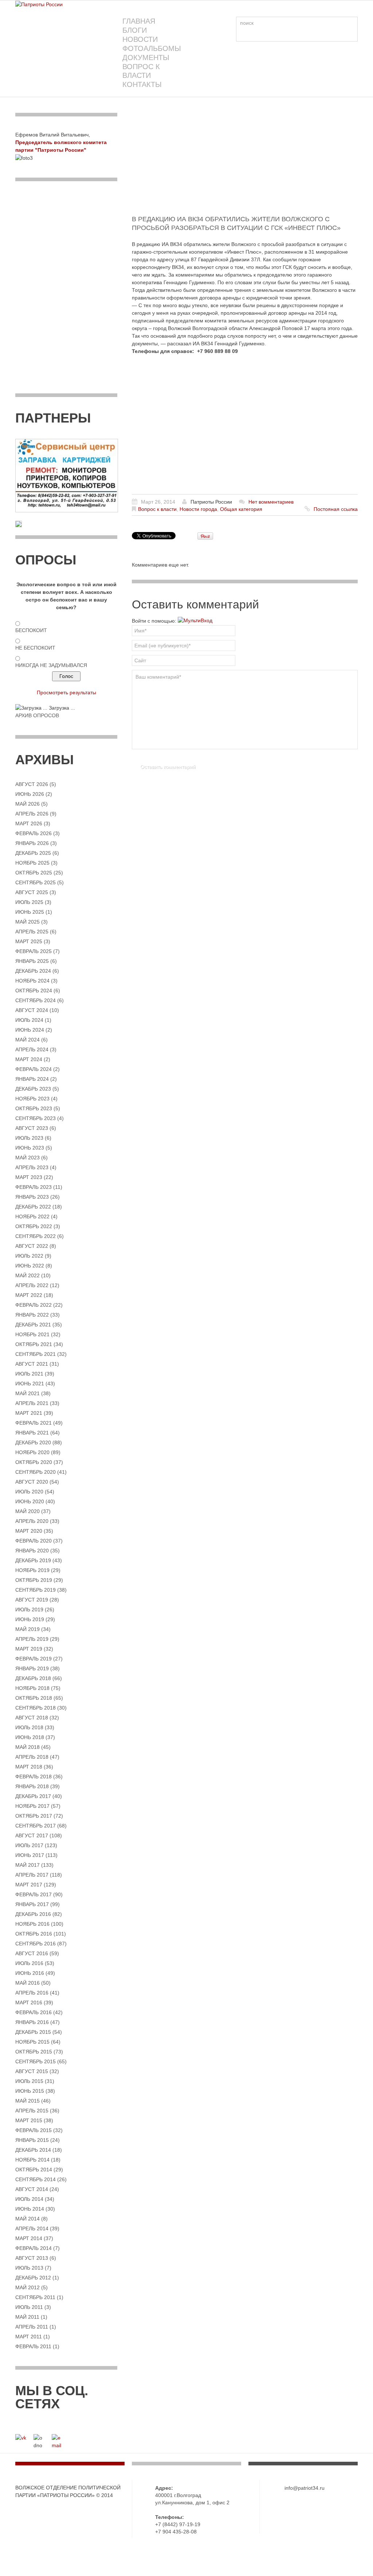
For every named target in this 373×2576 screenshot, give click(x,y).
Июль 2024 (29, 1020)
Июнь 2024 (30, 1030)
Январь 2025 (32, 961)
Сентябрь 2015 (36, 2061)
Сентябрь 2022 (36, 1236)
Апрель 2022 (32, 1285)
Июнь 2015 (30, 2091)
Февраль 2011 (33, 2346)
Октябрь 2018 (34, 1698)
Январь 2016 (32, 2022)
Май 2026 (28, 804)
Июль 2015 (29, 2081)
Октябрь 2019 (34, 1580)
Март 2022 (29, 1295)
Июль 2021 (29, 1374)
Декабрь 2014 (33, 2150)
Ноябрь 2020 (32, 1452)
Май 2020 (28, 1511)
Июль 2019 (29, 1609)
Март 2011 (29, 2337)
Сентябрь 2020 (36, 1472)
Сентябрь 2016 (36, 1944)
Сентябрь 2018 (36, 1708)
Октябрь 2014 (34, 2170)
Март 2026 (29, 823)
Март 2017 (29, 1885)
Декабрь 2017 (33, 1796)
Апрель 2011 (32, 2327)
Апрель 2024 (32, 1049)
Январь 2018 (32, 1786)
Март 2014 (29, 2238)
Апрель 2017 (32, 1875)
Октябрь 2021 (34, 1344)
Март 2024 (29, 1059)
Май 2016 (28, 1983)
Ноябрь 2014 (32, 2160)
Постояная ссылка (336, 509)
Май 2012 (28, 2287)
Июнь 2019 (30, 1619)
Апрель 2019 (32, 1639)
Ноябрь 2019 (32, 1570)
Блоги (135, 30)
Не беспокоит (35, 648)
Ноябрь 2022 (32, 1216)
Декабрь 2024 (33, 971)
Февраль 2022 (34, 1305)
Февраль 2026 (34, 833)
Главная (139, 21)
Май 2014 (28, 2219)
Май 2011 (27, 2317)
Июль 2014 (29, 2199)
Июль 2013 (29, 2268)
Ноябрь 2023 (32, 1099)
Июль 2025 (29, 902)
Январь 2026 (32, 843)
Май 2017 (28, 1865)
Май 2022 (28, 1275)
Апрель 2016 (32, 1993)
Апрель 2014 (32, 2228)
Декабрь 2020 (33, 1442)
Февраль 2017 (34, 1894)
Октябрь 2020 (34, 1462)
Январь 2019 (32, 1668)
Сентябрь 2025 (36, 882)
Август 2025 (32, 892)
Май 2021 (28, 1393)
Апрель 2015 (32, 2111)
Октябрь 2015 (34, 2052)
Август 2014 (32, 2189)
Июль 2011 (29, 2307)
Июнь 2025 (30, 912)
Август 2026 (32, 784)
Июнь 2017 (30, 1855)
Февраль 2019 (34, 1659)
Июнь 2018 (30, 1737)
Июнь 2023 (30, 1148)
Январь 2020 (32, 1551)
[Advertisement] (245, 164)
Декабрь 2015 (33, 2032)
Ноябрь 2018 (32, 1688)
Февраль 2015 (34, 2130)
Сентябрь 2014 (36, 2179)
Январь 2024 (32, 1079)
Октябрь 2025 (34, 873)
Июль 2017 (29, 1845)
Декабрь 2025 (33, 853)
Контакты (142, 84)
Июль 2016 (29, 1963)
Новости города (198, 509)
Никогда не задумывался (51, 665)
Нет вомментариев (271, 502)
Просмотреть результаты (66, 692)
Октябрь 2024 (34, 991)
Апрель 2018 (32, 1757)
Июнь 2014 (30, 2209)
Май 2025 (28, 922)
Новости (140, 39)
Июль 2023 (29, 1138)
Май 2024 (28, 1040)
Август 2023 (32, 1128)
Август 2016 (32, 1953)
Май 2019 (28, 1629)
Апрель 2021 (32, 1403)
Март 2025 (29, 941)
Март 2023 (29, 1177)
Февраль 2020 (34, 1541)
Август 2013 (32, 2258)
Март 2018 (29, 1767)
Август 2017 (32, 1835)
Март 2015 (29, 2120)
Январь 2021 (32, 1433)
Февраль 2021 (34, 1423)
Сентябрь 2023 (36, 1118)
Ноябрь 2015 (32, 2042)
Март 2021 (29, 1413)
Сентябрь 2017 (36, 1826)
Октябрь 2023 (34, 1108)
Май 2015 (28, 2101)
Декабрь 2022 (33, 1207)
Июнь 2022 (30, 1266)
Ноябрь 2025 (32, 863)
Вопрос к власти (141, 71)
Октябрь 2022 (34, 1226)
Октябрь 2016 (34, 1934)
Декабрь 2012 (33, 2278)
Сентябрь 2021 (36, 1354)
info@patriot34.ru (305, 2488)
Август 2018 (32, 1718)
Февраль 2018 (34, 1777)
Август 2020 (32, 1482)
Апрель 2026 (32, 814)
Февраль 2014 (34, 2248)
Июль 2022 (29, 1256)
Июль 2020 (29, 1492)
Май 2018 (28, 1747)
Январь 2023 (32, 1197)
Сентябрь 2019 (36, 1590)
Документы (146, 57)
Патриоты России (211, 502)
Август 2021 (32, 1364)
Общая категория (241, 509)
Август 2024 (32, 1010)
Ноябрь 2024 (32, 981)
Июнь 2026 (30, 794)
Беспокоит (31, 630)
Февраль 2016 (34, 2012)
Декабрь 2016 (33, 1914)
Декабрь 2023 (33, 1089)
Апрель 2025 (32, 932)
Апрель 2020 (32, 1521)
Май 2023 (28, 1158)
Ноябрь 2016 (32, 1924)
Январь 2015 (32, 2140)
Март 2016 (29, 2003)
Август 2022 (32, 1246)
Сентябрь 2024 (36, 1000)
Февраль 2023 (34, 1187)
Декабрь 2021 (33, 1325)
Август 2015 (32, 2071)
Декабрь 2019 (33, 1560)
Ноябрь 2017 (32, 1806)
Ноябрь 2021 (32, 1334)
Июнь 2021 (30, 1384)
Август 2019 (32, 1600)
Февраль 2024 (34, 1069)
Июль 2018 (29, 1727)
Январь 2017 (32, 1904)
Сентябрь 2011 (35, 2297)
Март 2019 (29, 1649)
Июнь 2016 (30, 1973)
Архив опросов (37, 715)
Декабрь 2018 (33, 1678)
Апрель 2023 (32, 1167)
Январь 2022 (32, 1315)
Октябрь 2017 (34, 1816)
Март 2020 (29, 1531)
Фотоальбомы (152, 48)
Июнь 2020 (30, 1501)
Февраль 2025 (34, 951)
